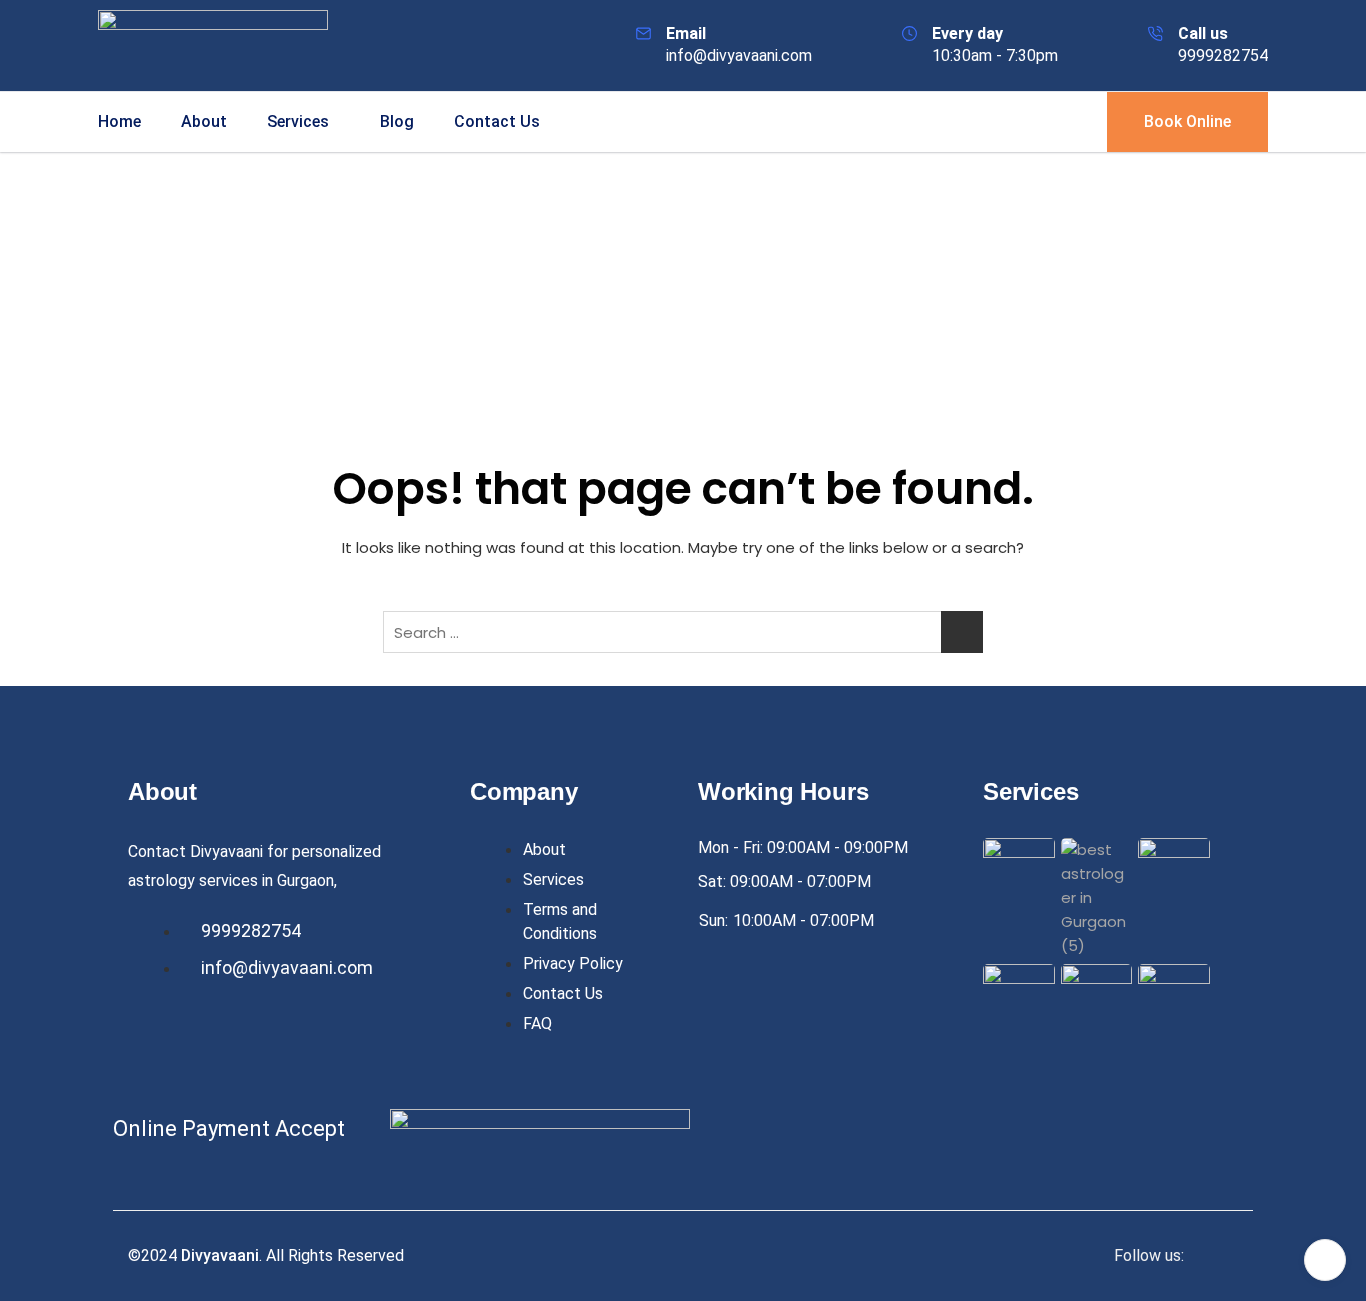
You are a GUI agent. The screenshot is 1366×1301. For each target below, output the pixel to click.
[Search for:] (683, 632)
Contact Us (497, 121)
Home (119, 121)
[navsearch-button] (1057, 118)
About (204, 121)
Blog (397, 121)
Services (298, 121)
